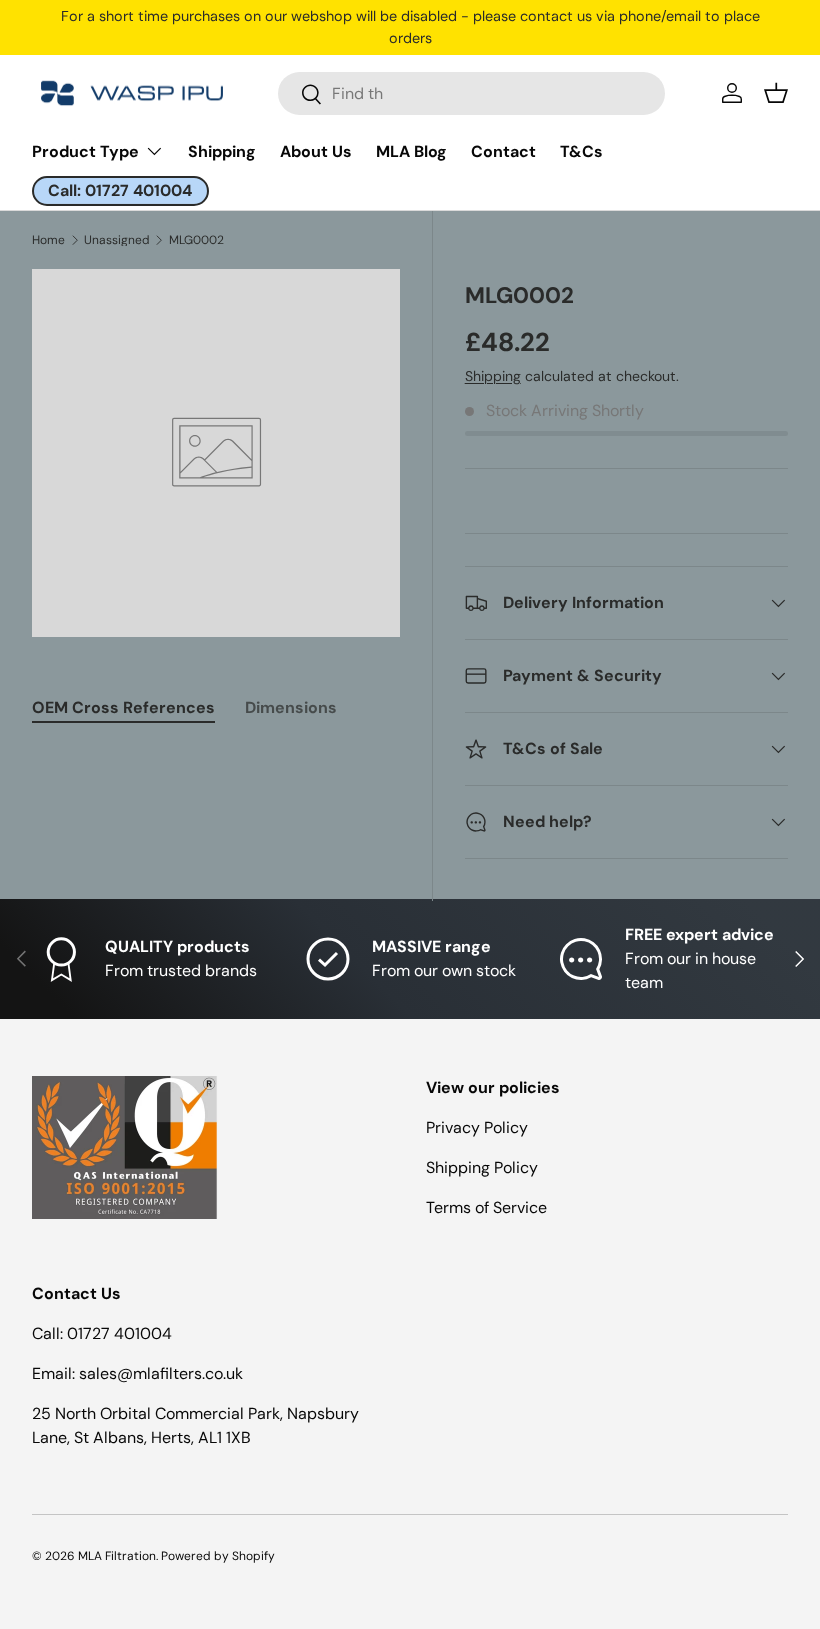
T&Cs (581, 151)
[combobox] (471, 93)
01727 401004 (119, 1333)
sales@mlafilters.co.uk (161, 1373)
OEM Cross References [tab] (123, 707)
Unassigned (117, 240)
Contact (503, 151)
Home (48, 240)
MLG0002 (196, 240)
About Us (316, 151)
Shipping (222, 151)
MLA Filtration (117, 1556)
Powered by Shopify (218, 1556)
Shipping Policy (482, 1167)
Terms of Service (486, 1207)
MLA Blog (411, 151)
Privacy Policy (477, 1127)
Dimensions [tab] (291, 707)
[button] (776, 93)
